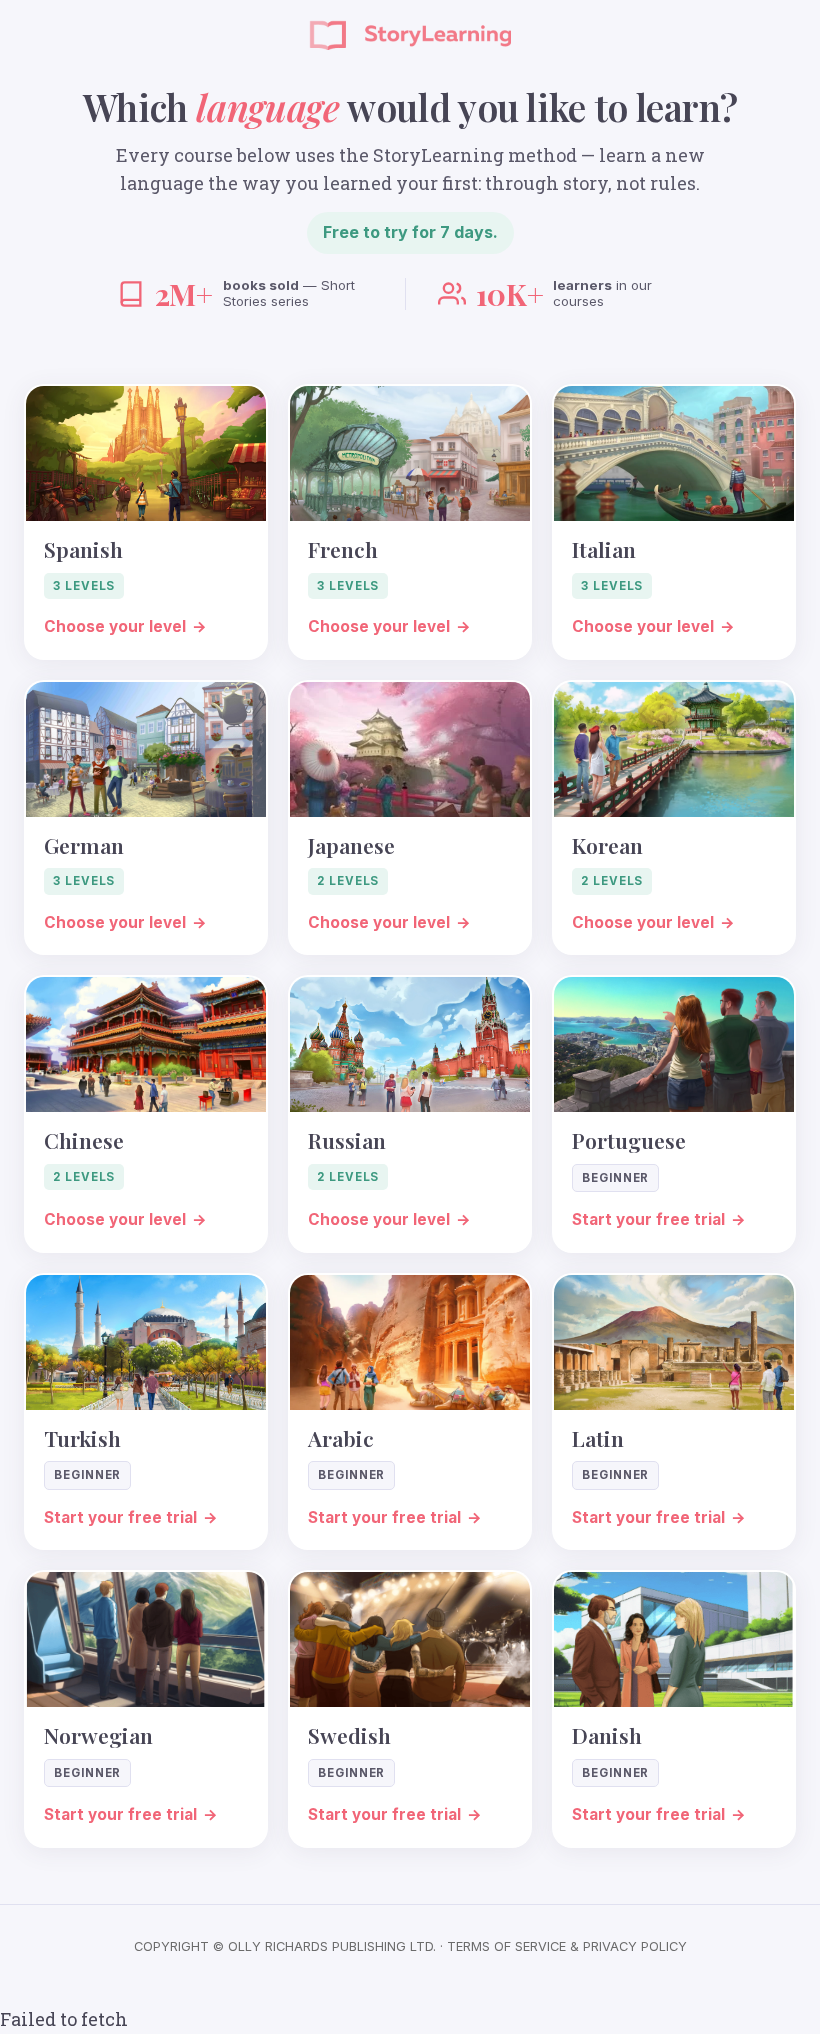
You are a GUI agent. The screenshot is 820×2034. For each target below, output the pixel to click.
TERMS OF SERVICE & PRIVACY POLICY (567, 1946)
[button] (146, 521)
